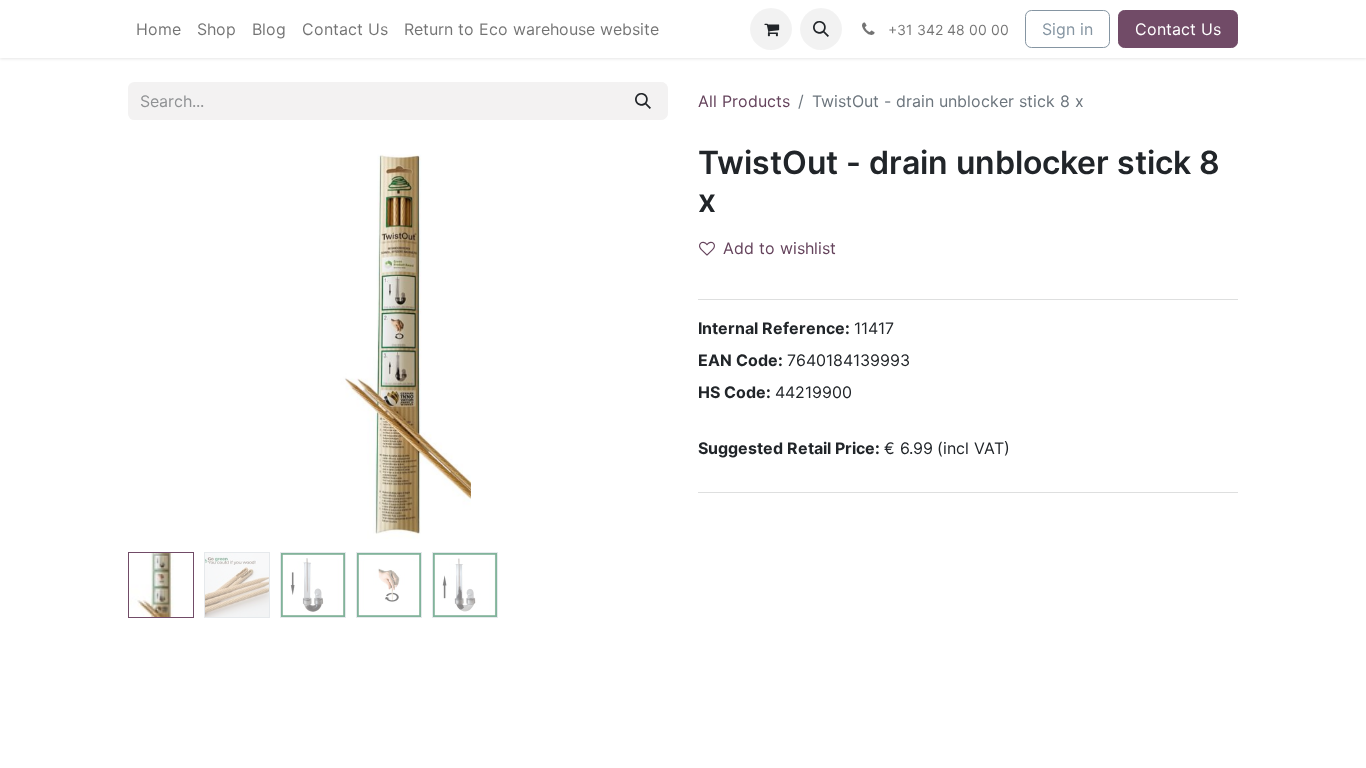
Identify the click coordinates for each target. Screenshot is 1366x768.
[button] (821, 29)
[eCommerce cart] (771, 29)
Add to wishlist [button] (779, 248)
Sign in (1067, 29)
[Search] (643, 101)
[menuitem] (158, 29)
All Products (744, 101)
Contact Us (1178, 29)
